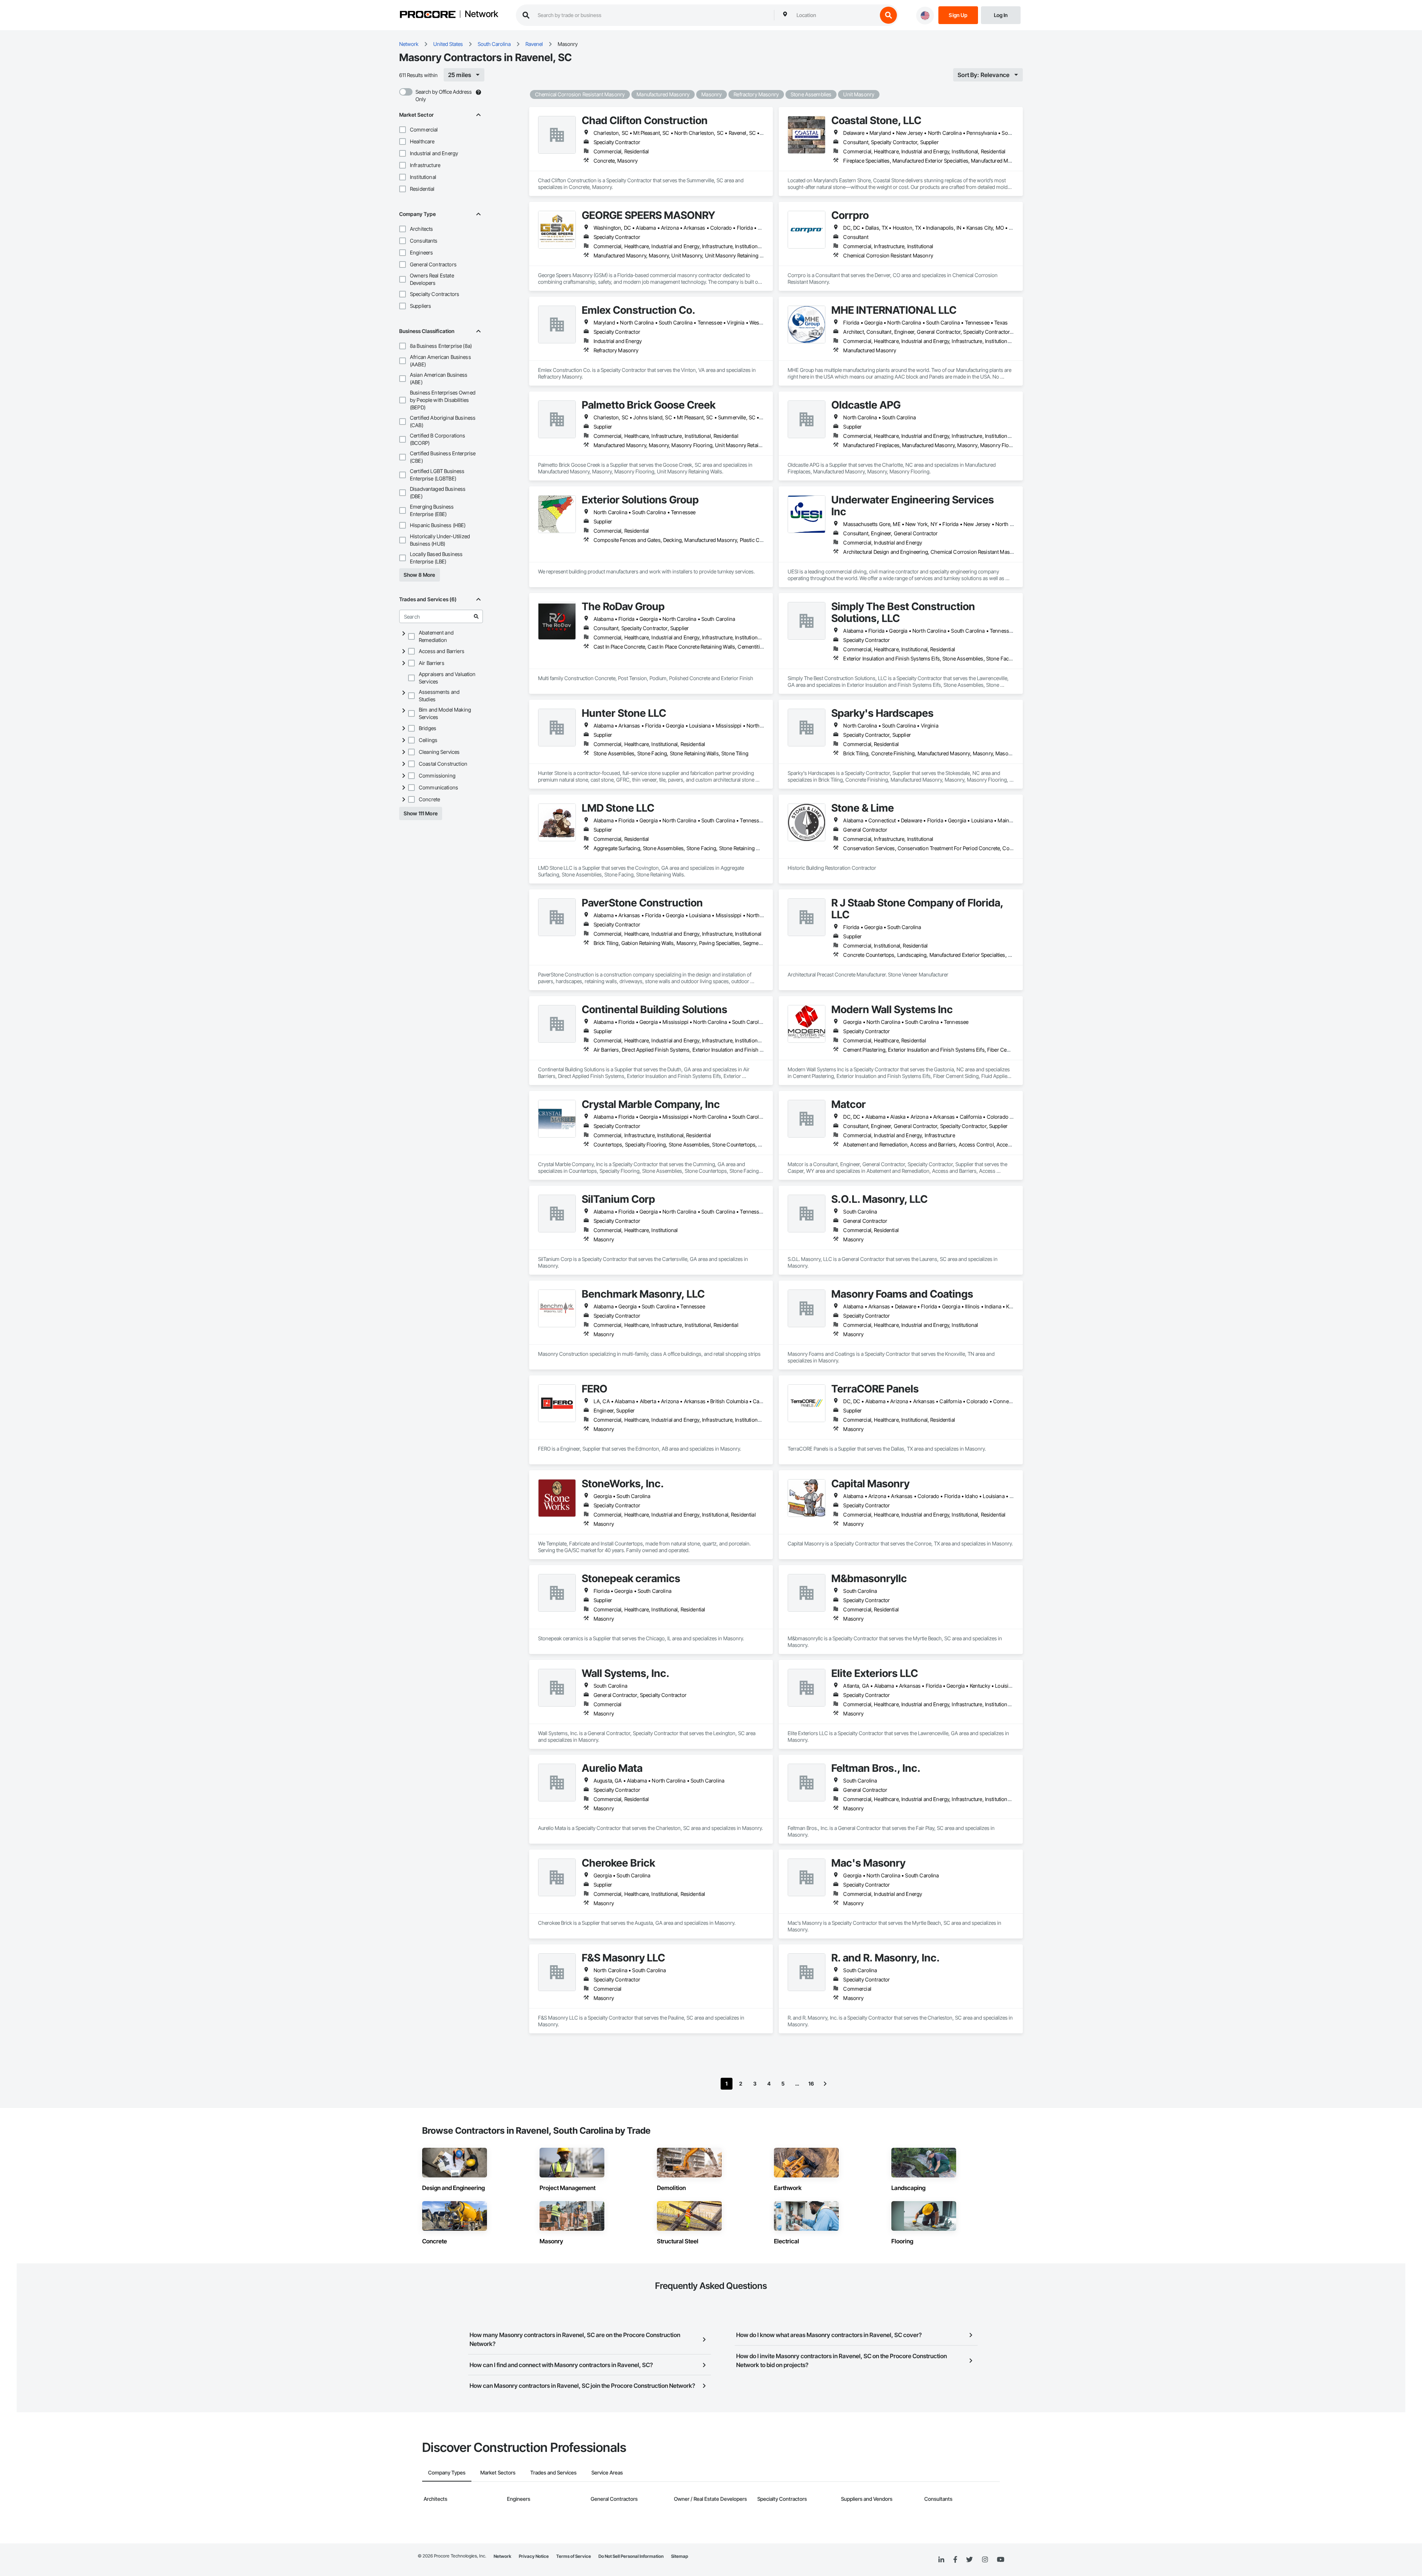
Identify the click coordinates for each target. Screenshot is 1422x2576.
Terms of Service (574, 2556)
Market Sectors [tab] (498, 2472)
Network (481, 14)
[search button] (888, 15)
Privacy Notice (534, 2556)
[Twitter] (969, 2560)
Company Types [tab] (447, 2472)
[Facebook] (955, 2560)
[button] (403, 130)
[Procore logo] (428, 15)
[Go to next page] (825, 2084)
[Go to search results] (476, 616)
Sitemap (680, 2556)
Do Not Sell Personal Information (631, 2556)
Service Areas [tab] (607, 2472)
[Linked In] (941, 2560)
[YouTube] (1001, 2560)
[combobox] (835, 15)
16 (811, 2084)
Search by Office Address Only (444, 95)
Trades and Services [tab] (553, 2472)
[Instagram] (985, 2560)
